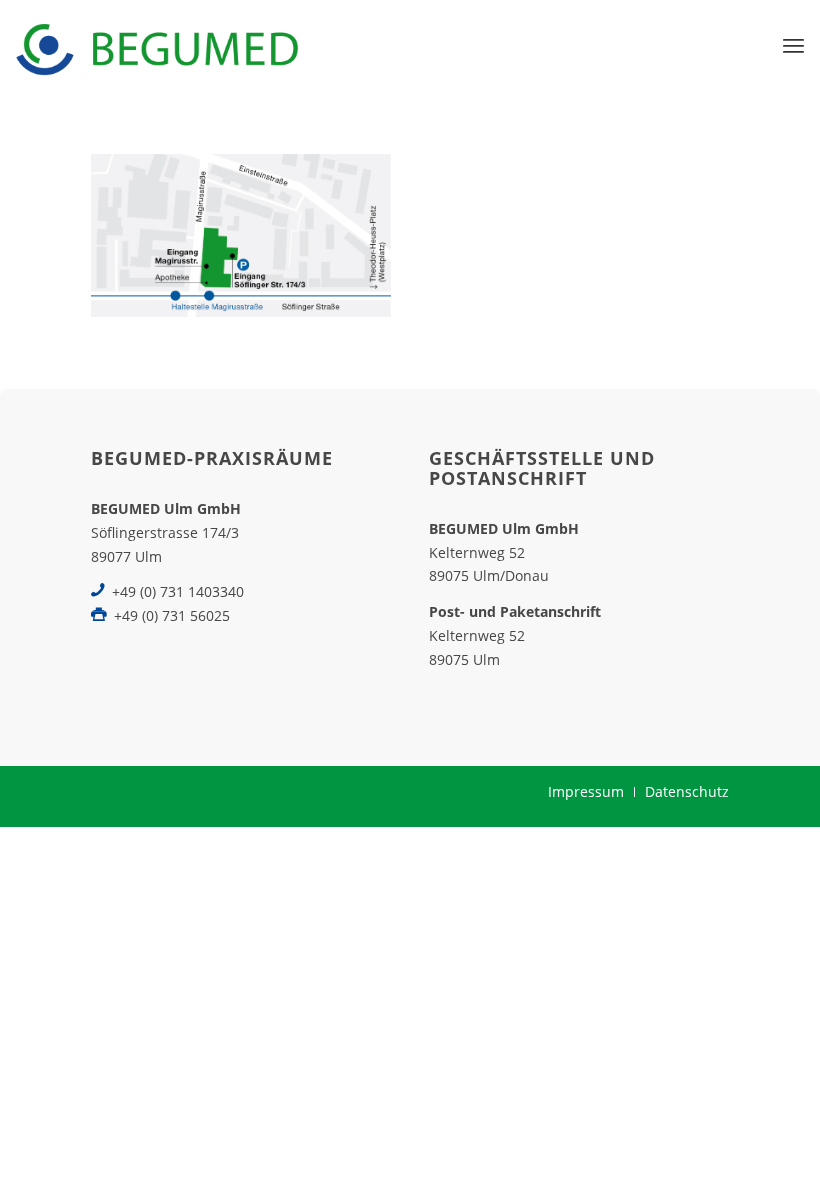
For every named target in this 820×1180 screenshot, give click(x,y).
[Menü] (793, 45)
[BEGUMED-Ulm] (156, 45)
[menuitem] (793, 45)
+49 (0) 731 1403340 (178, 591)
